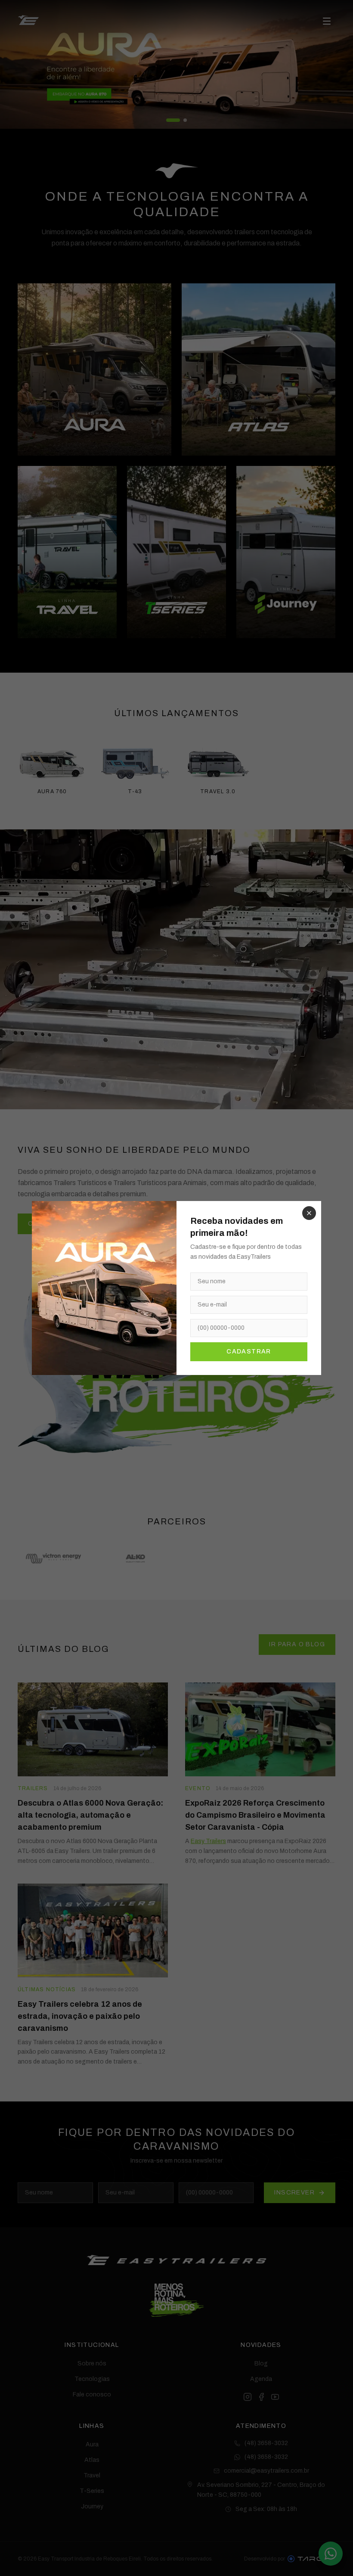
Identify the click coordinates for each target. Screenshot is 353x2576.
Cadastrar (249, 1352)
